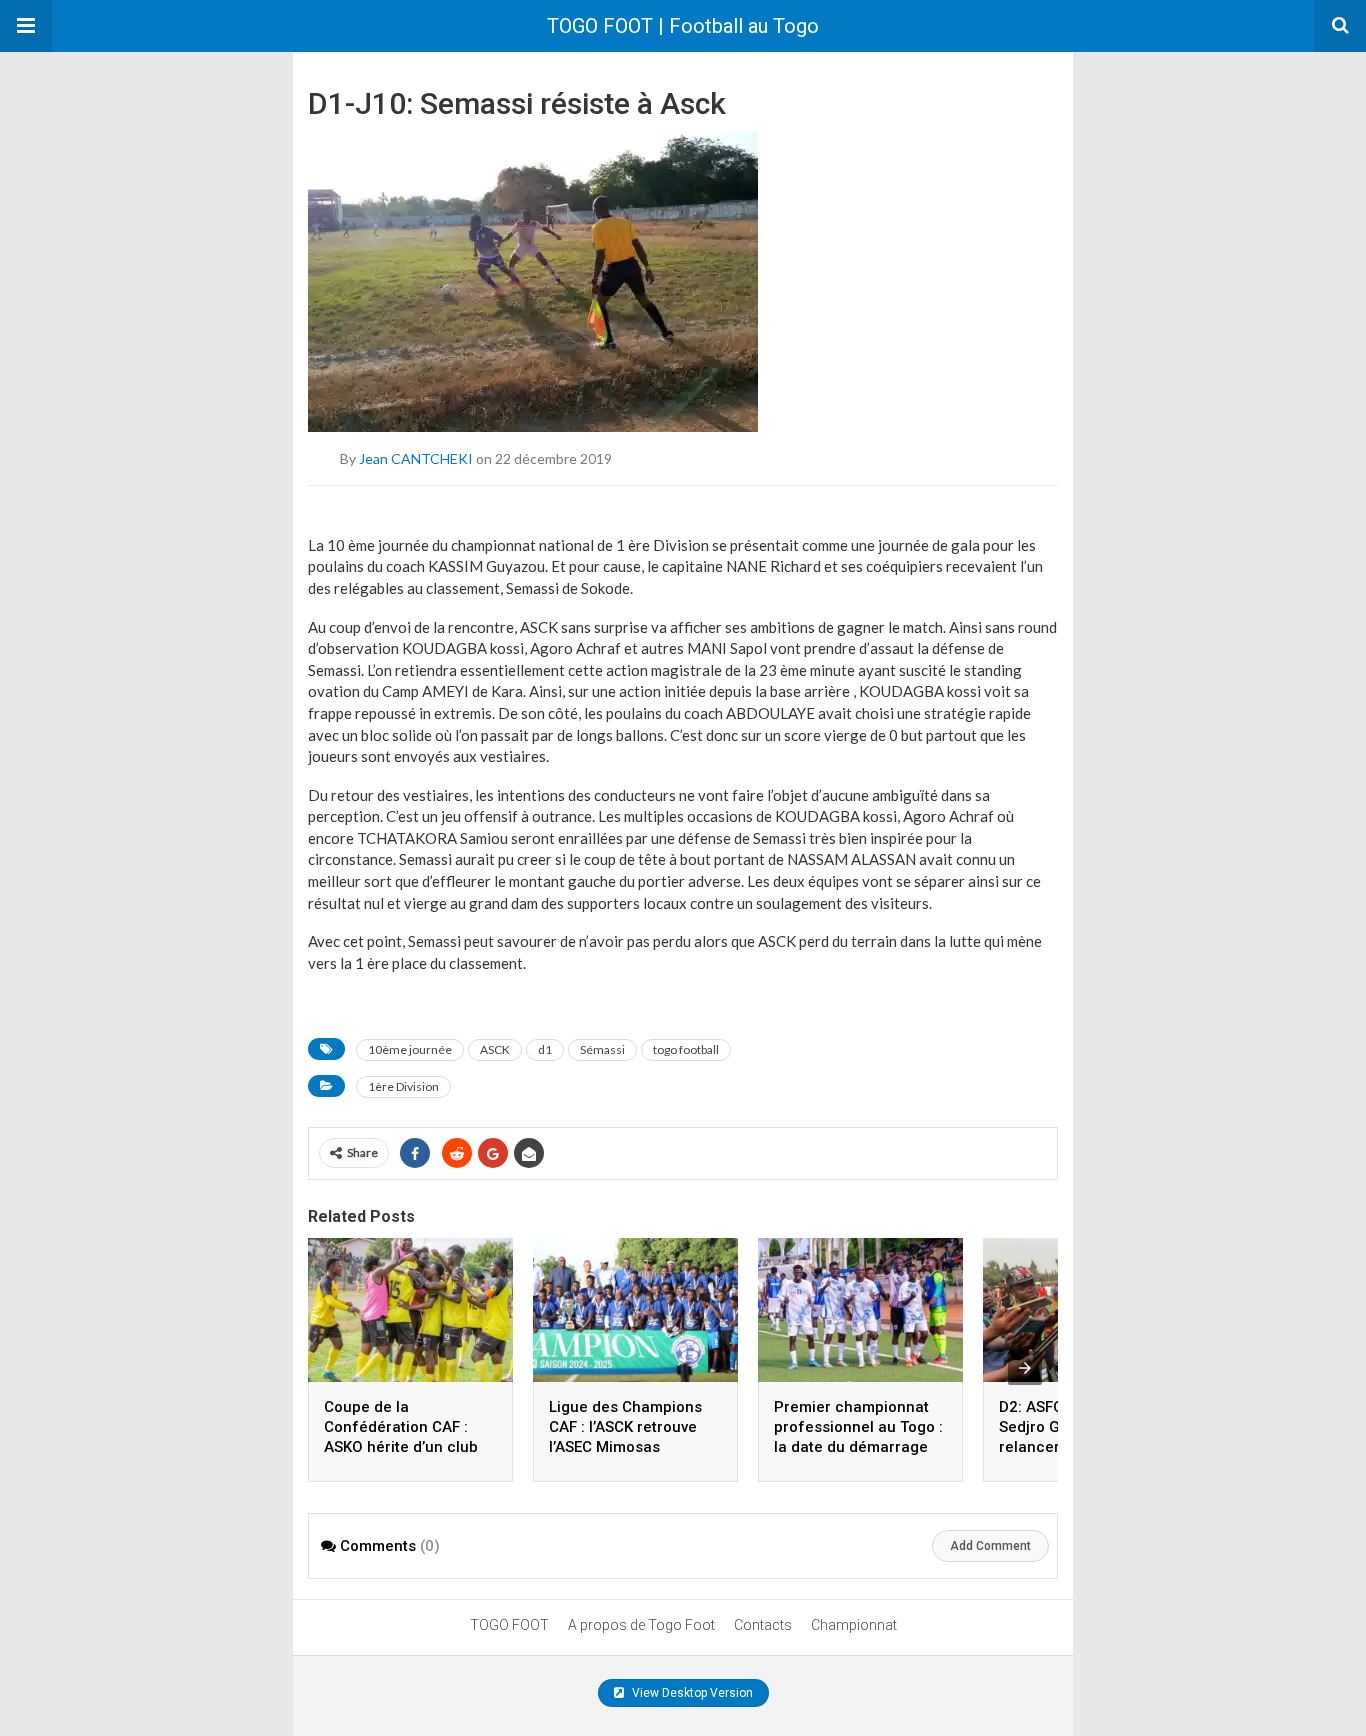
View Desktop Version (691, 1693)
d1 (545, 1049)
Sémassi (602, 1049)
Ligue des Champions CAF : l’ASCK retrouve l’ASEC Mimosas (625, 1427)
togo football (686, 1049)
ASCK (495, 1049)
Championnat (854, 1625)
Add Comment (990, 1546)
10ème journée (410, 1049)
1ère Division (403, 1086)
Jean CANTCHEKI (416, 458)
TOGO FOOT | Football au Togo (683, 26)
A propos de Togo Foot (641, 1625)
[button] (26, 26)
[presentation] (1025, 1368)
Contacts (763, 1625)
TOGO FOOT (509, 1625)
